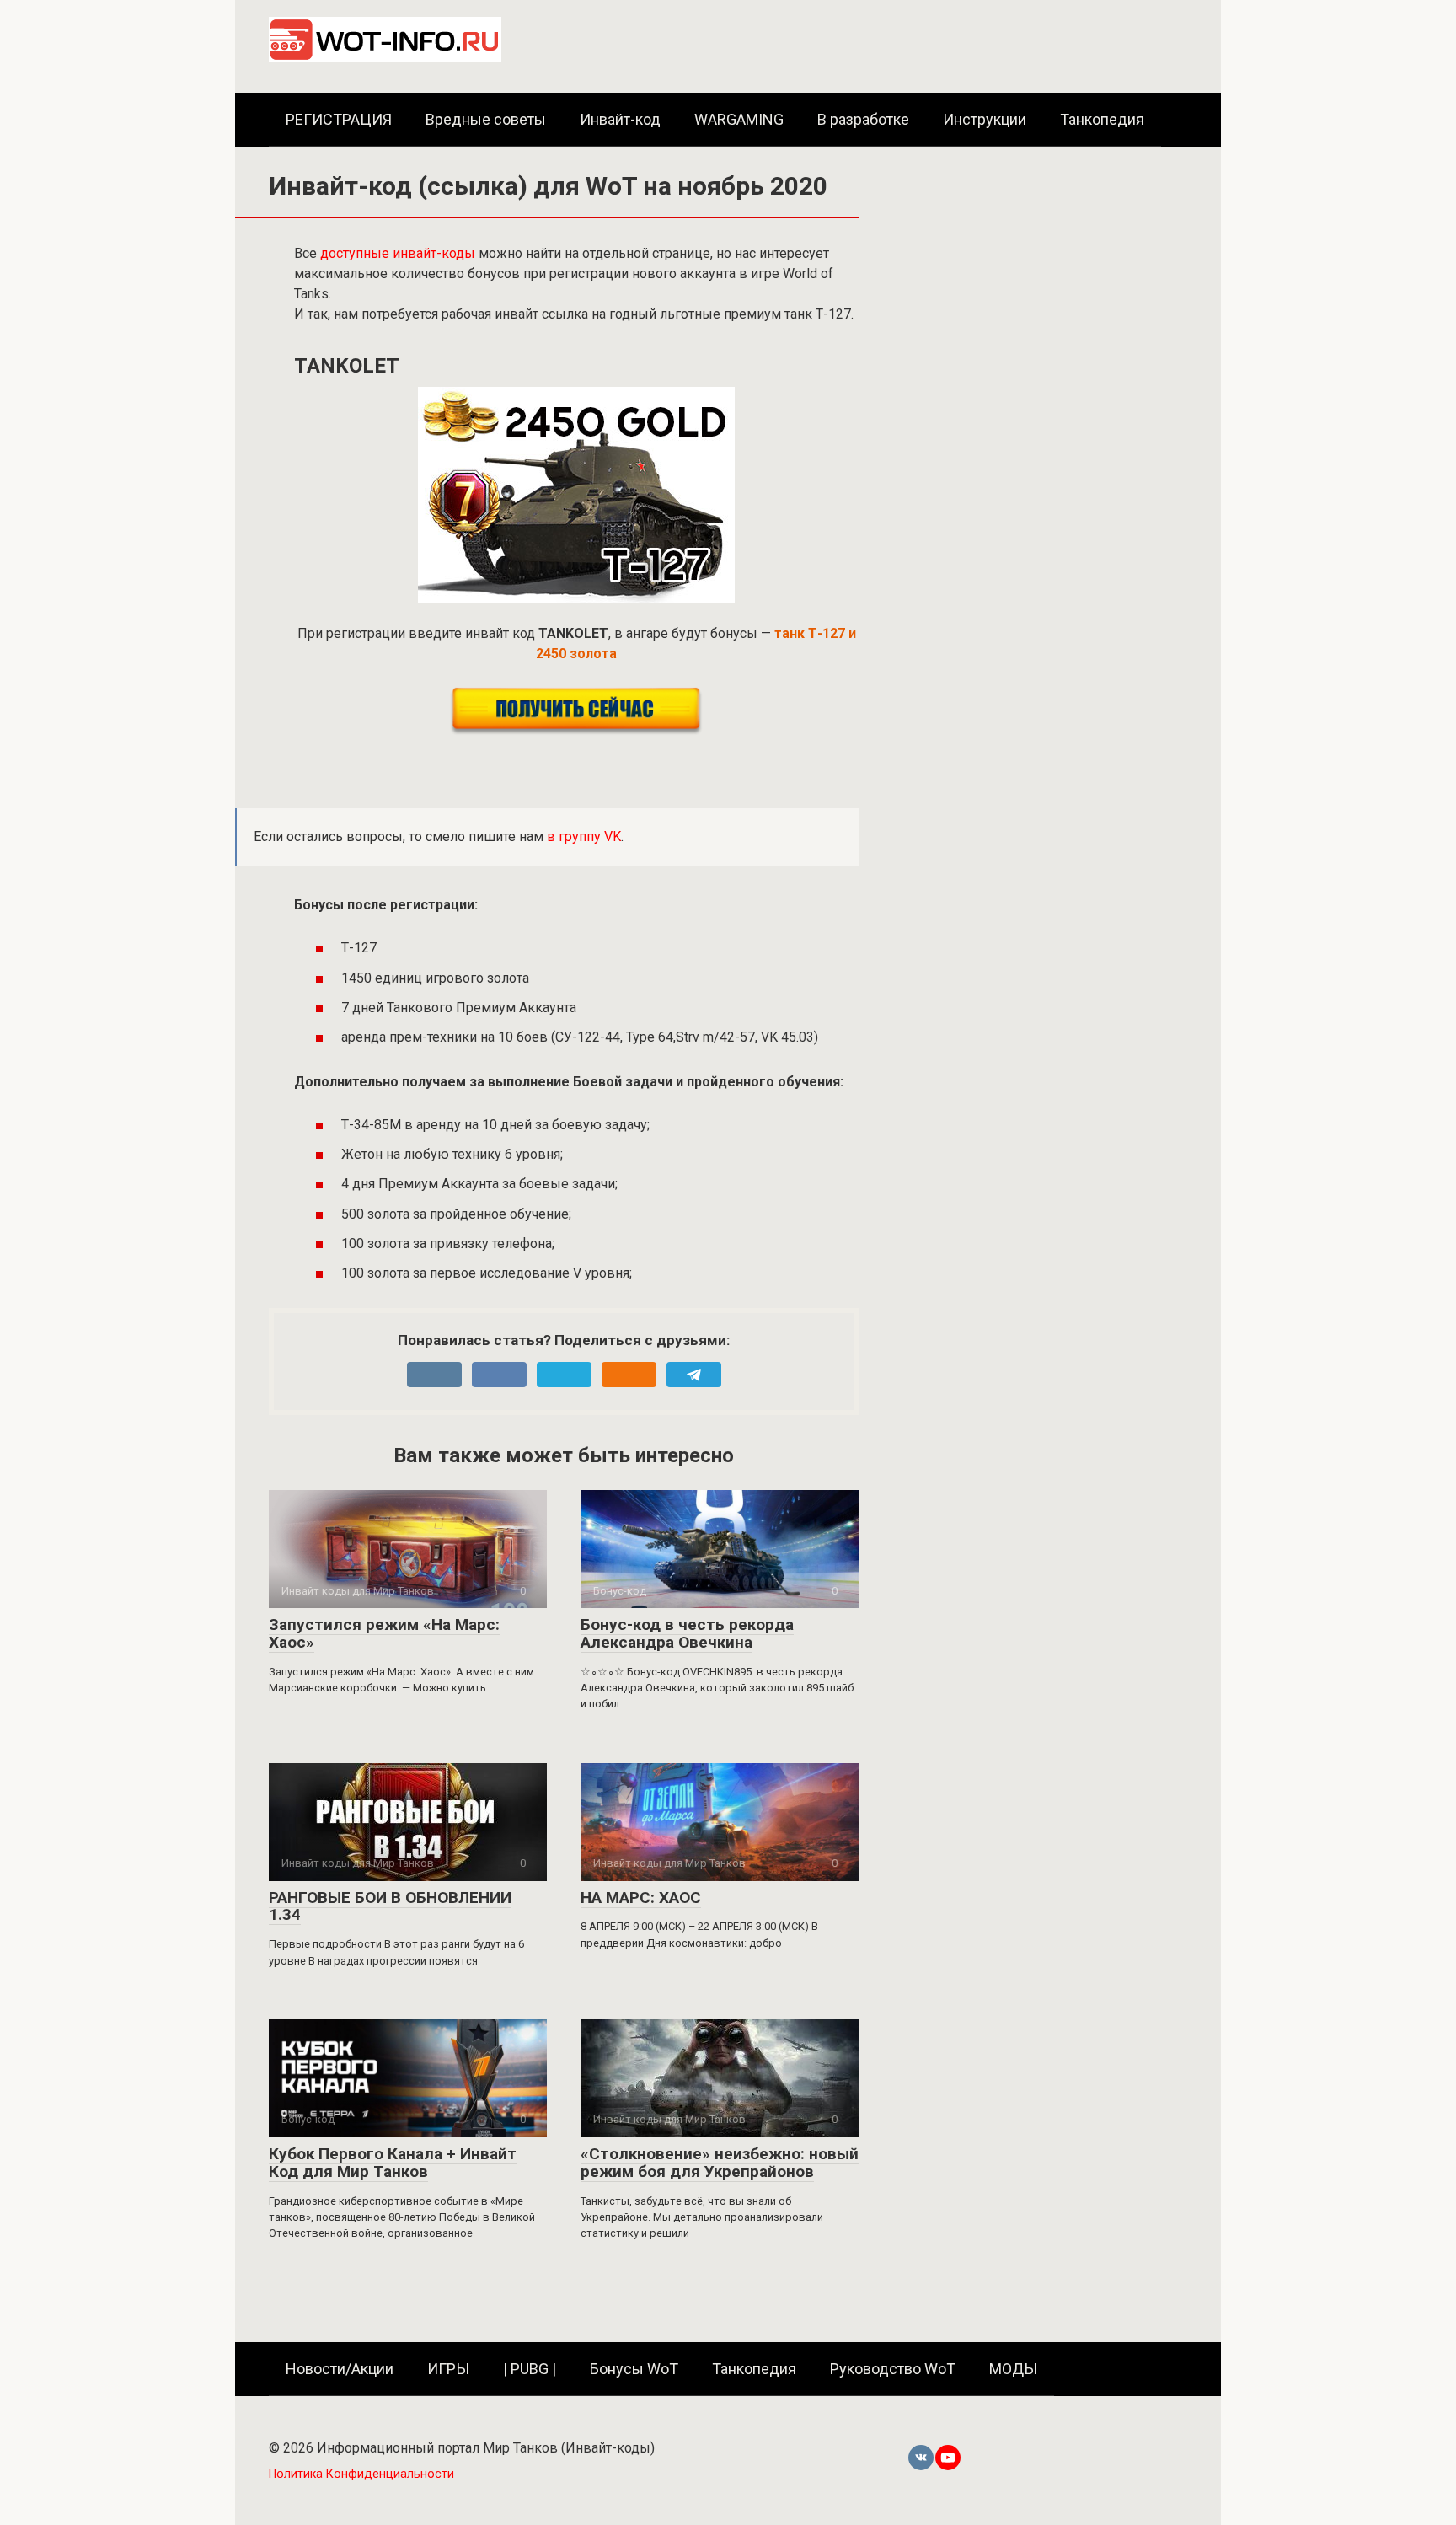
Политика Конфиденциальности (361, 2474)
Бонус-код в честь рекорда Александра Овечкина (687, 1633)
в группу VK (584, 836)
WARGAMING (739, 119)
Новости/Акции (340, 2369)
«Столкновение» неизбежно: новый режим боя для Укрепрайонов (720, 2163)
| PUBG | (530, 2369)
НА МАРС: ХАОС (641, 1898)
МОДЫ (1013, 2369)
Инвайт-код (620, 119)
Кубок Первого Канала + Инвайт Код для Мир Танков (393, 2163)
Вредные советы (486, 119)
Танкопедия (1102, 119)
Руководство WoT (893, 2369)
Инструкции (985, 119)
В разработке (863, 119)
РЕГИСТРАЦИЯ (339, 119)
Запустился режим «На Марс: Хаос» (384, 1633)
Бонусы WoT (634, 2369)
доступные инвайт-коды (398, 253)
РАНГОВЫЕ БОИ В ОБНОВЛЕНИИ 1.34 (390, 1906)
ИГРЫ (448, 2369)
